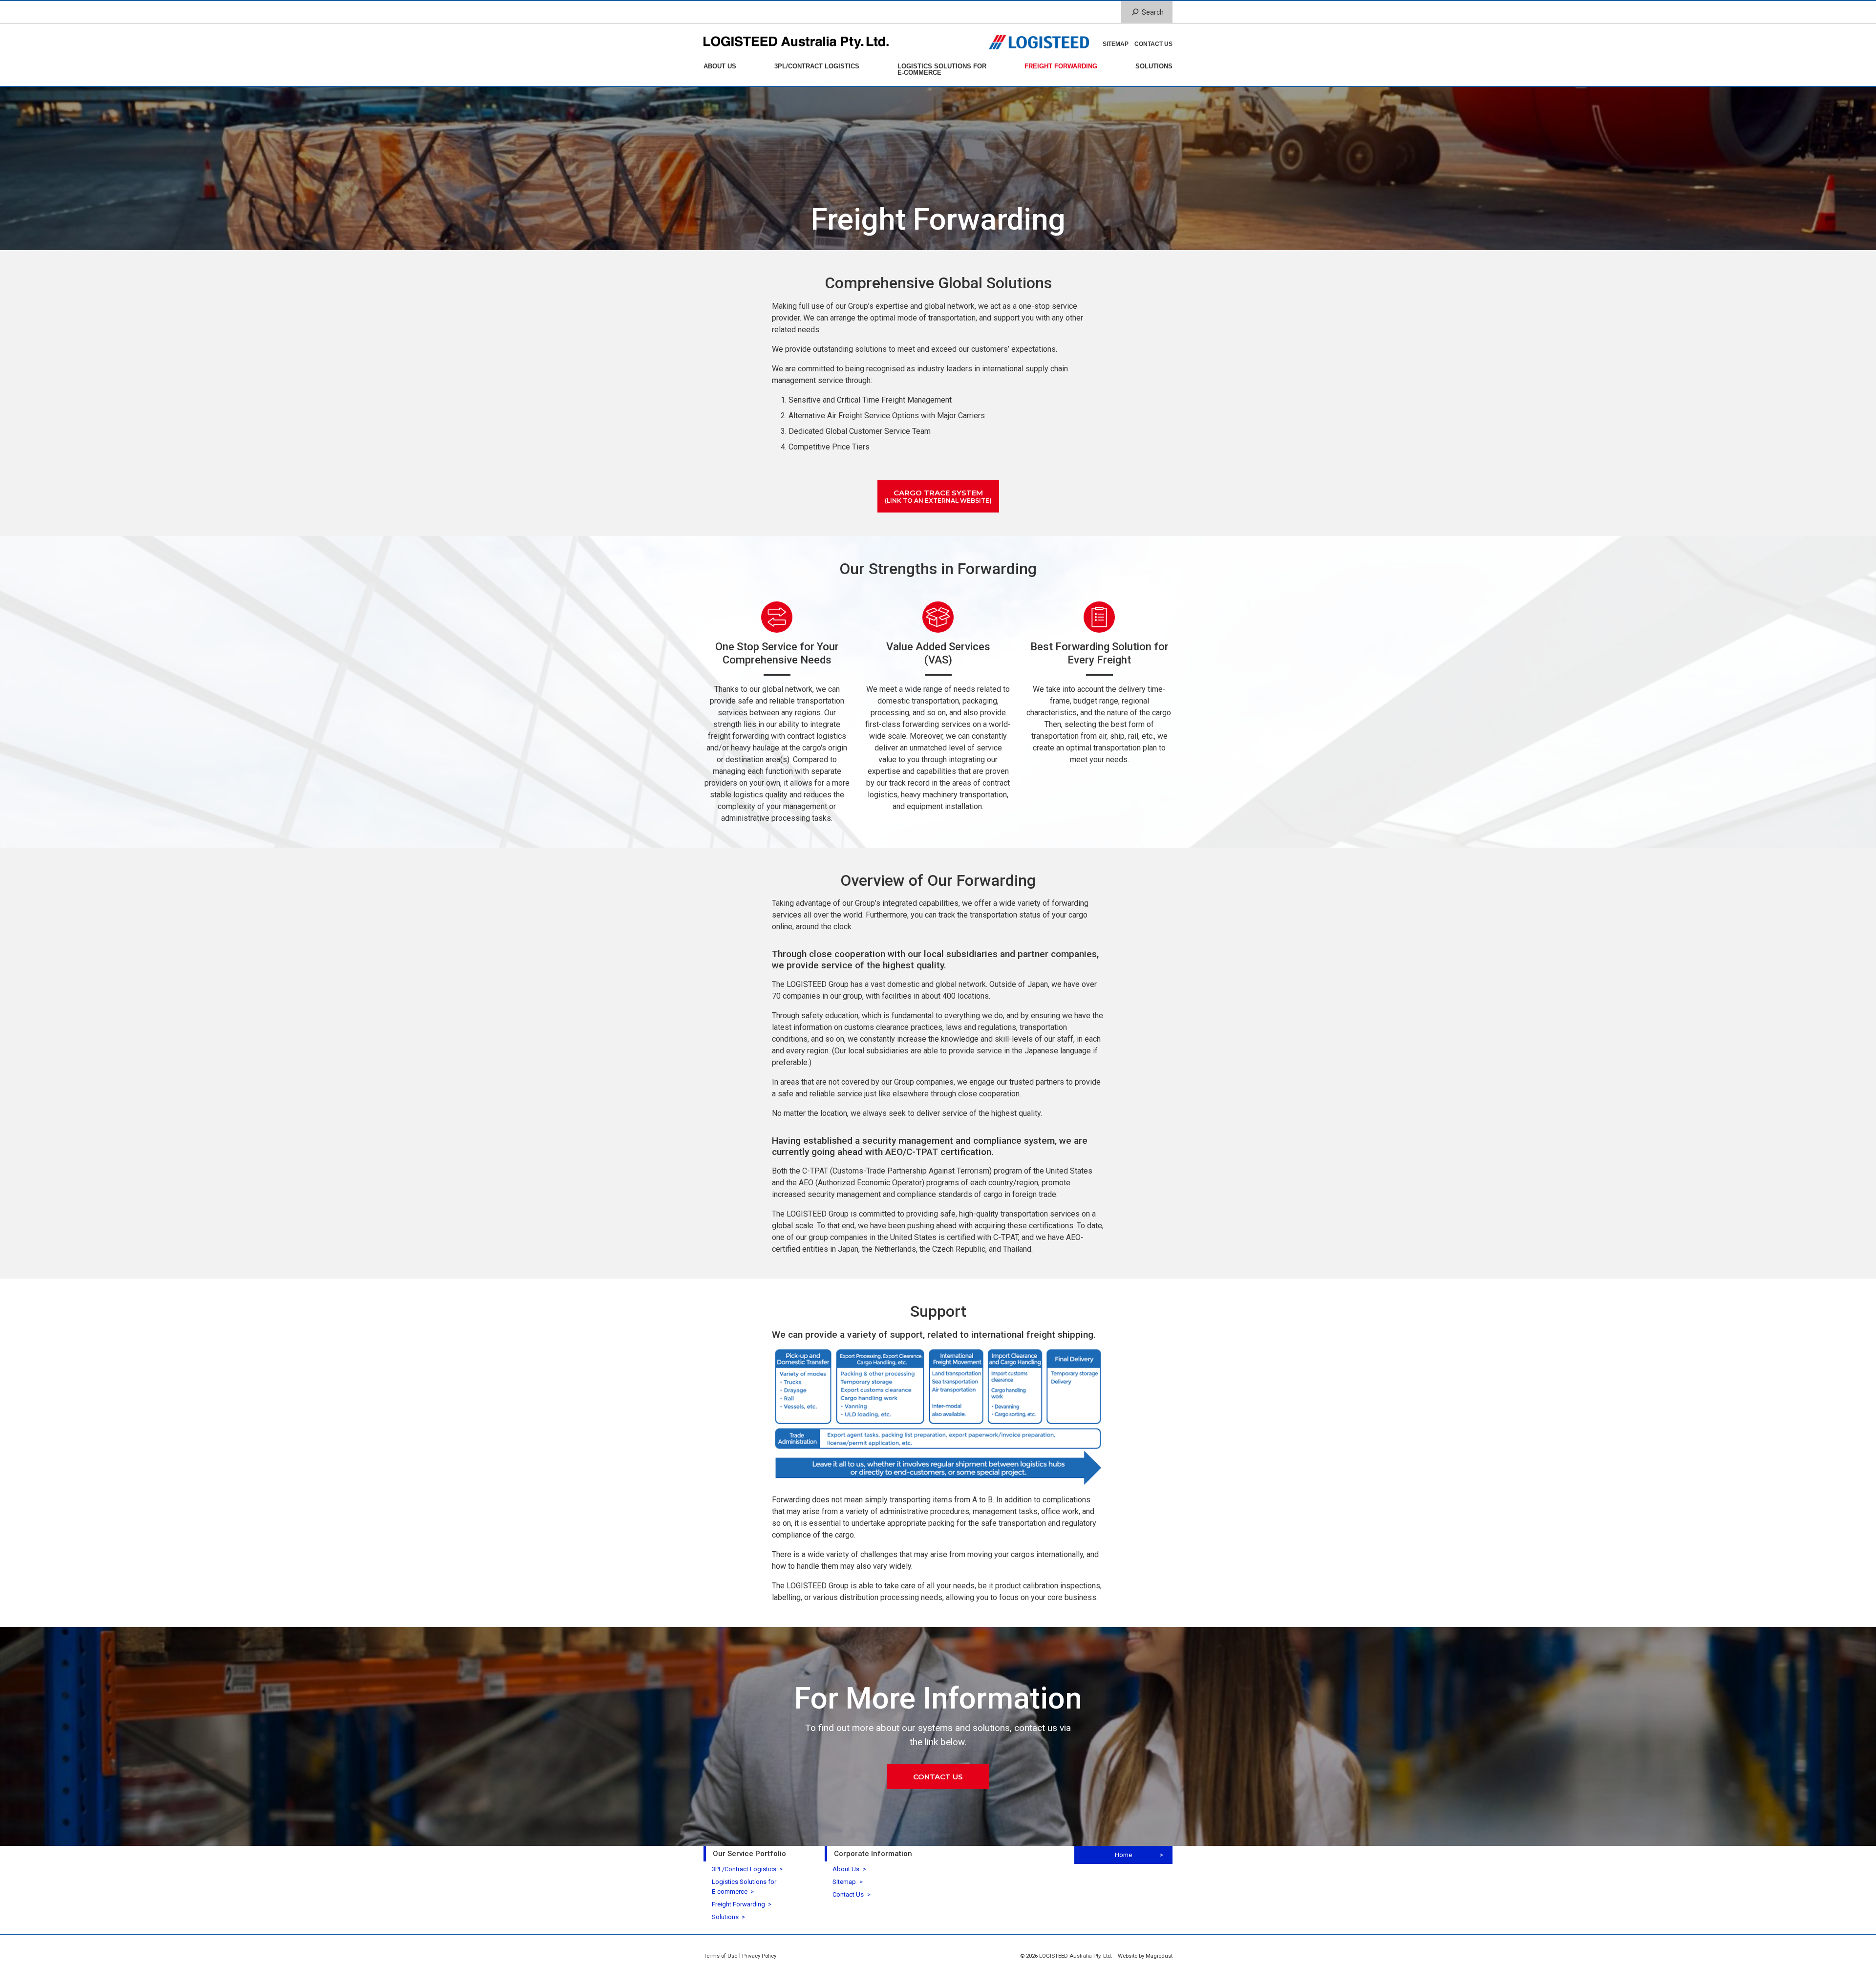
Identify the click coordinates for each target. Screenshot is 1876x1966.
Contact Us (1153, 44)
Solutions (1154, 66)
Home (1123, 1855)
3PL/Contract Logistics (817, 66)
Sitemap (1116, 44)
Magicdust (1159, 1956)
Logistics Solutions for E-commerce (942, 69)
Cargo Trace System (938, 496)
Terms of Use (720, 1956)
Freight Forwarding (1061, 66)
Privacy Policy (759, 1956)
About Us (720, 66)
